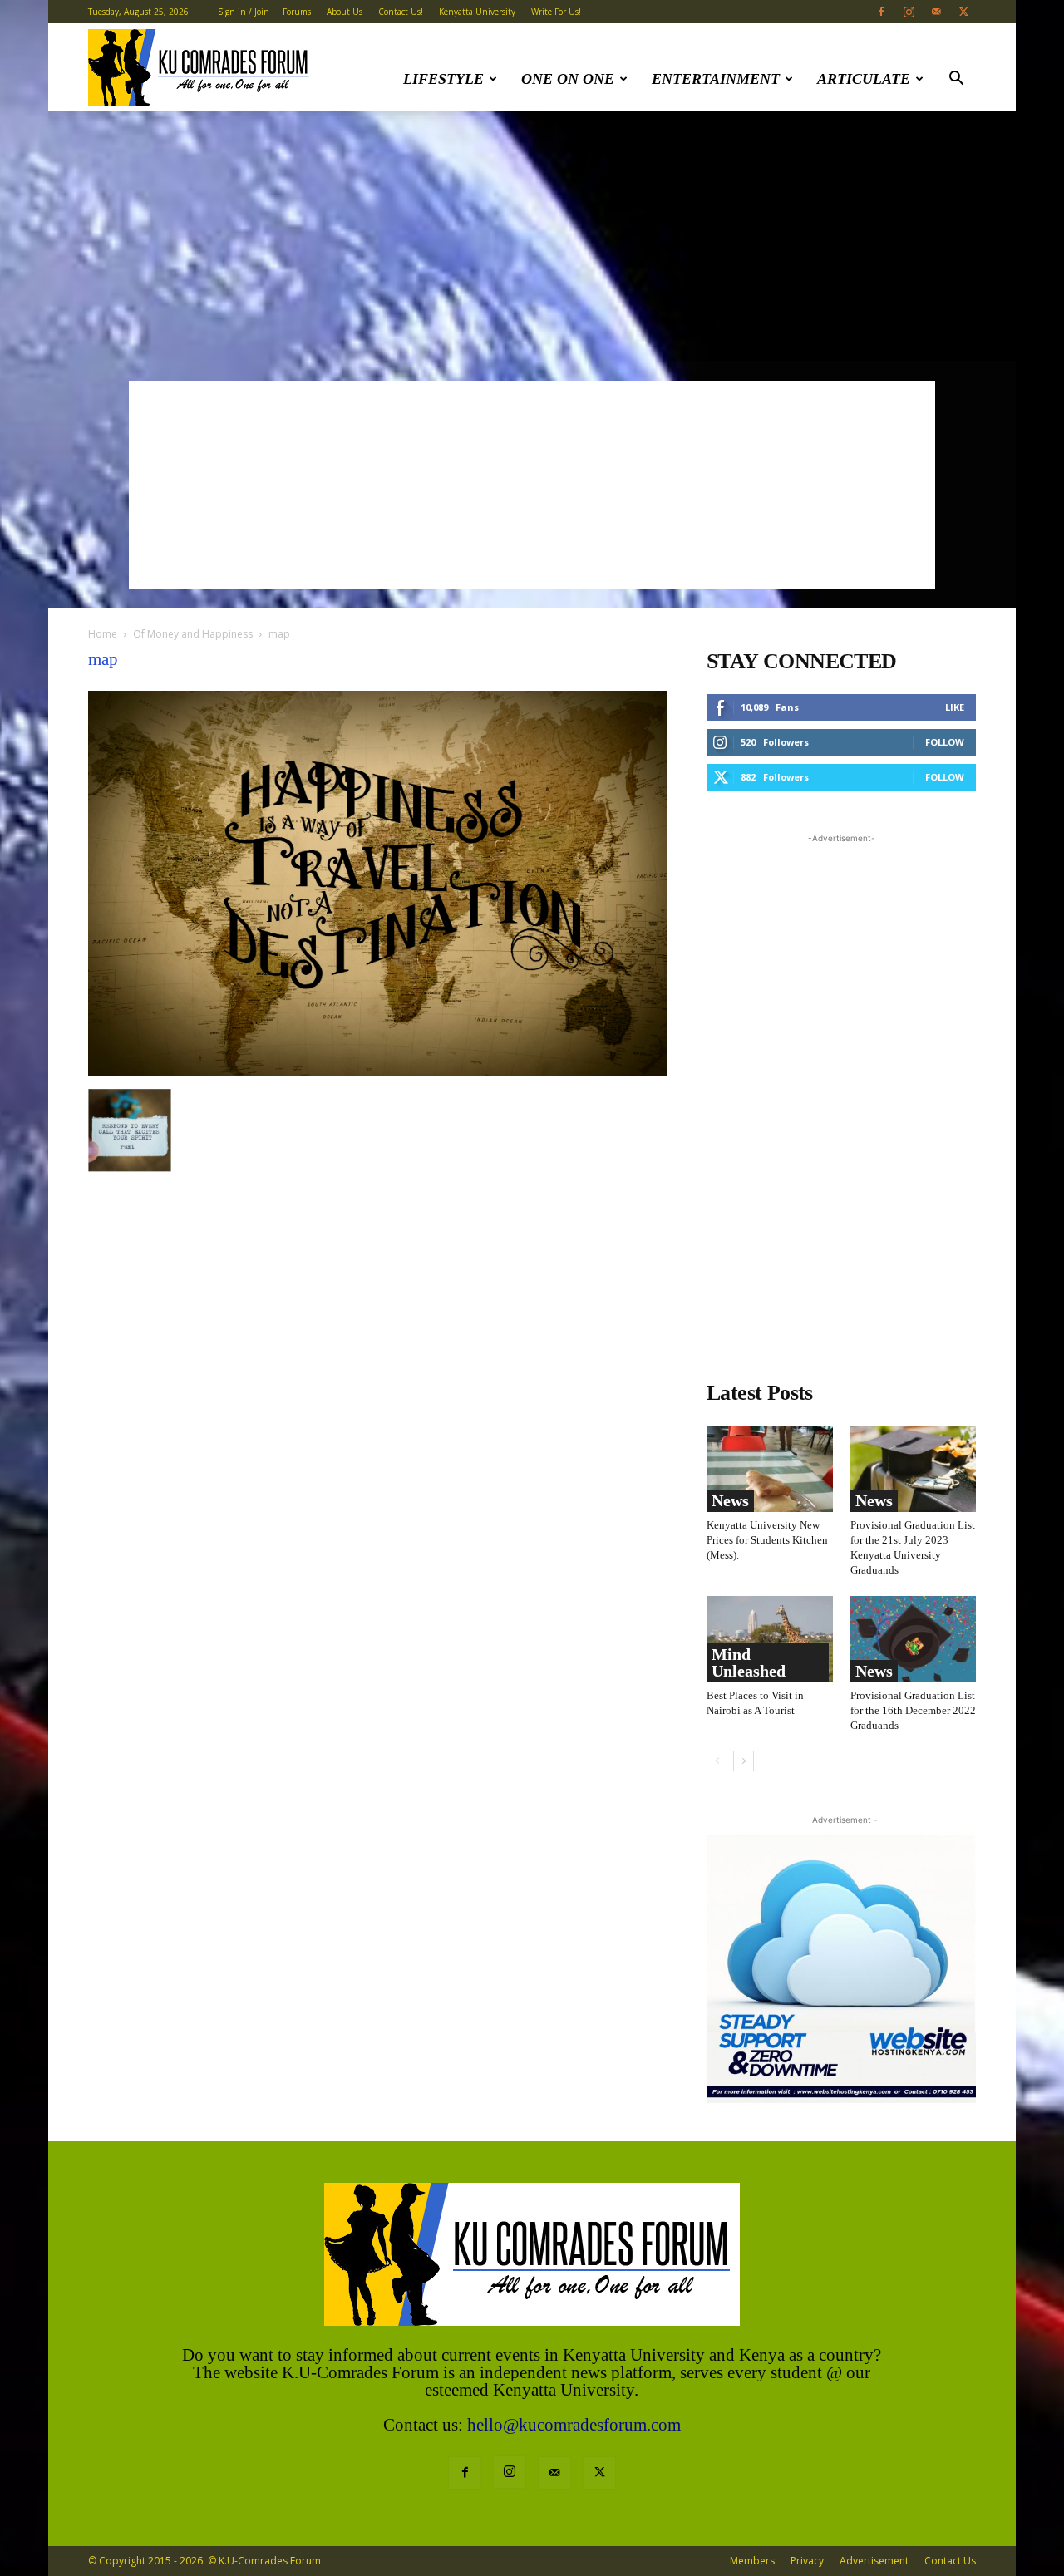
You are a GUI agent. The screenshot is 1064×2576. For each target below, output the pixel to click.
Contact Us (950, 2561)
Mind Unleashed (749, 1662)
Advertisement (874, 2561)
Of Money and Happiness (193, 634)
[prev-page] (717, 1761)
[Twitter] (963, 12)
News (730, 1500)
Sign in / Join (244, 12)
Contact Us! (401, 12)
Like (955, 707)
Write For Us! (556, 12)
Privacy (807, 2561)
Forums (297, 12)
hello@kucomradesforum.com (574, 2425)
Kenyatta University (477, 12)
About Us (345, 12)
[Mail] (936, 12)
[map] (377, 1072)
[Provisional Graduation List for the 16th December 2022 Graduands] (914, 1639)
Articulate (864, 79)
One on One (568, 79)
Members (752, 2561)
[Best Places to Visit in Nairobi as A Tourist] (770, 1639)
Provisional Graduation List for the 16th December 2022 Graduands (913, 1710)
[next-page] (744, 1761)
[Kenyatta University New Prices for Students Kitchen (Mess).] (770, 1469)
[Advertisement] (532, 236)
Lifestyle (443, 79)
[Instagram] (909, 12)
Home (103, 634)
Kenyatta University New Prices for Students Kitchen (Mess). (767, 1540)
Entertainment (716, 79)
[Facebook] (881, 12)
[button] (956, 80)
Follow (945, 742)
